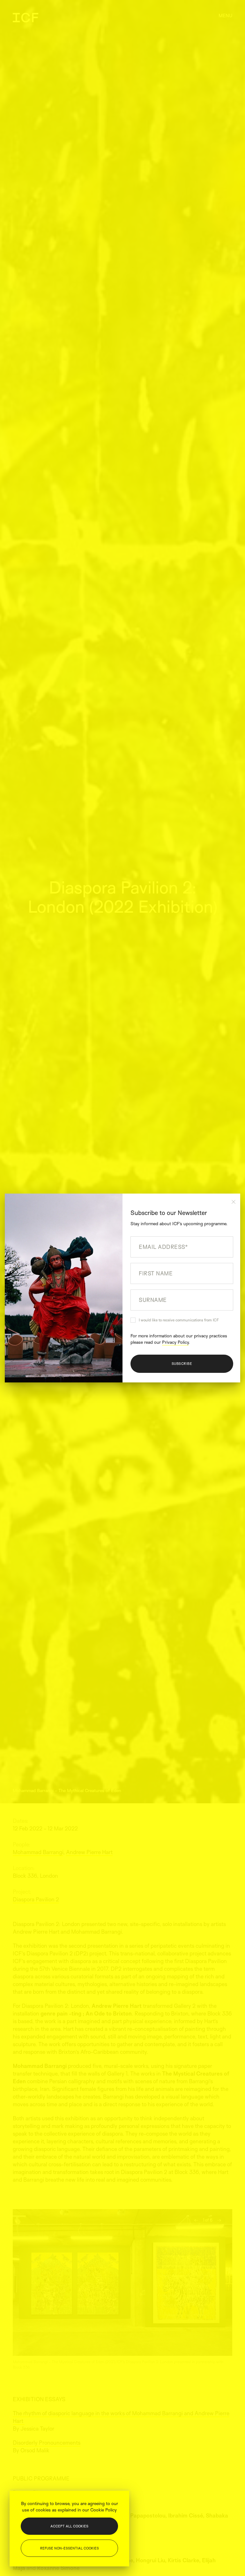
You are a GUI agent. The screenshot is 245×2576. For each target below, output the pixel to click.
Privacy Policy (175, 1342)
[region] (69, 2529)
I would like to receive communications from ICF (179, 1320)
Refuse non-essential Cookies (70, 2548)
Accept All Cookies (69, 2526)
